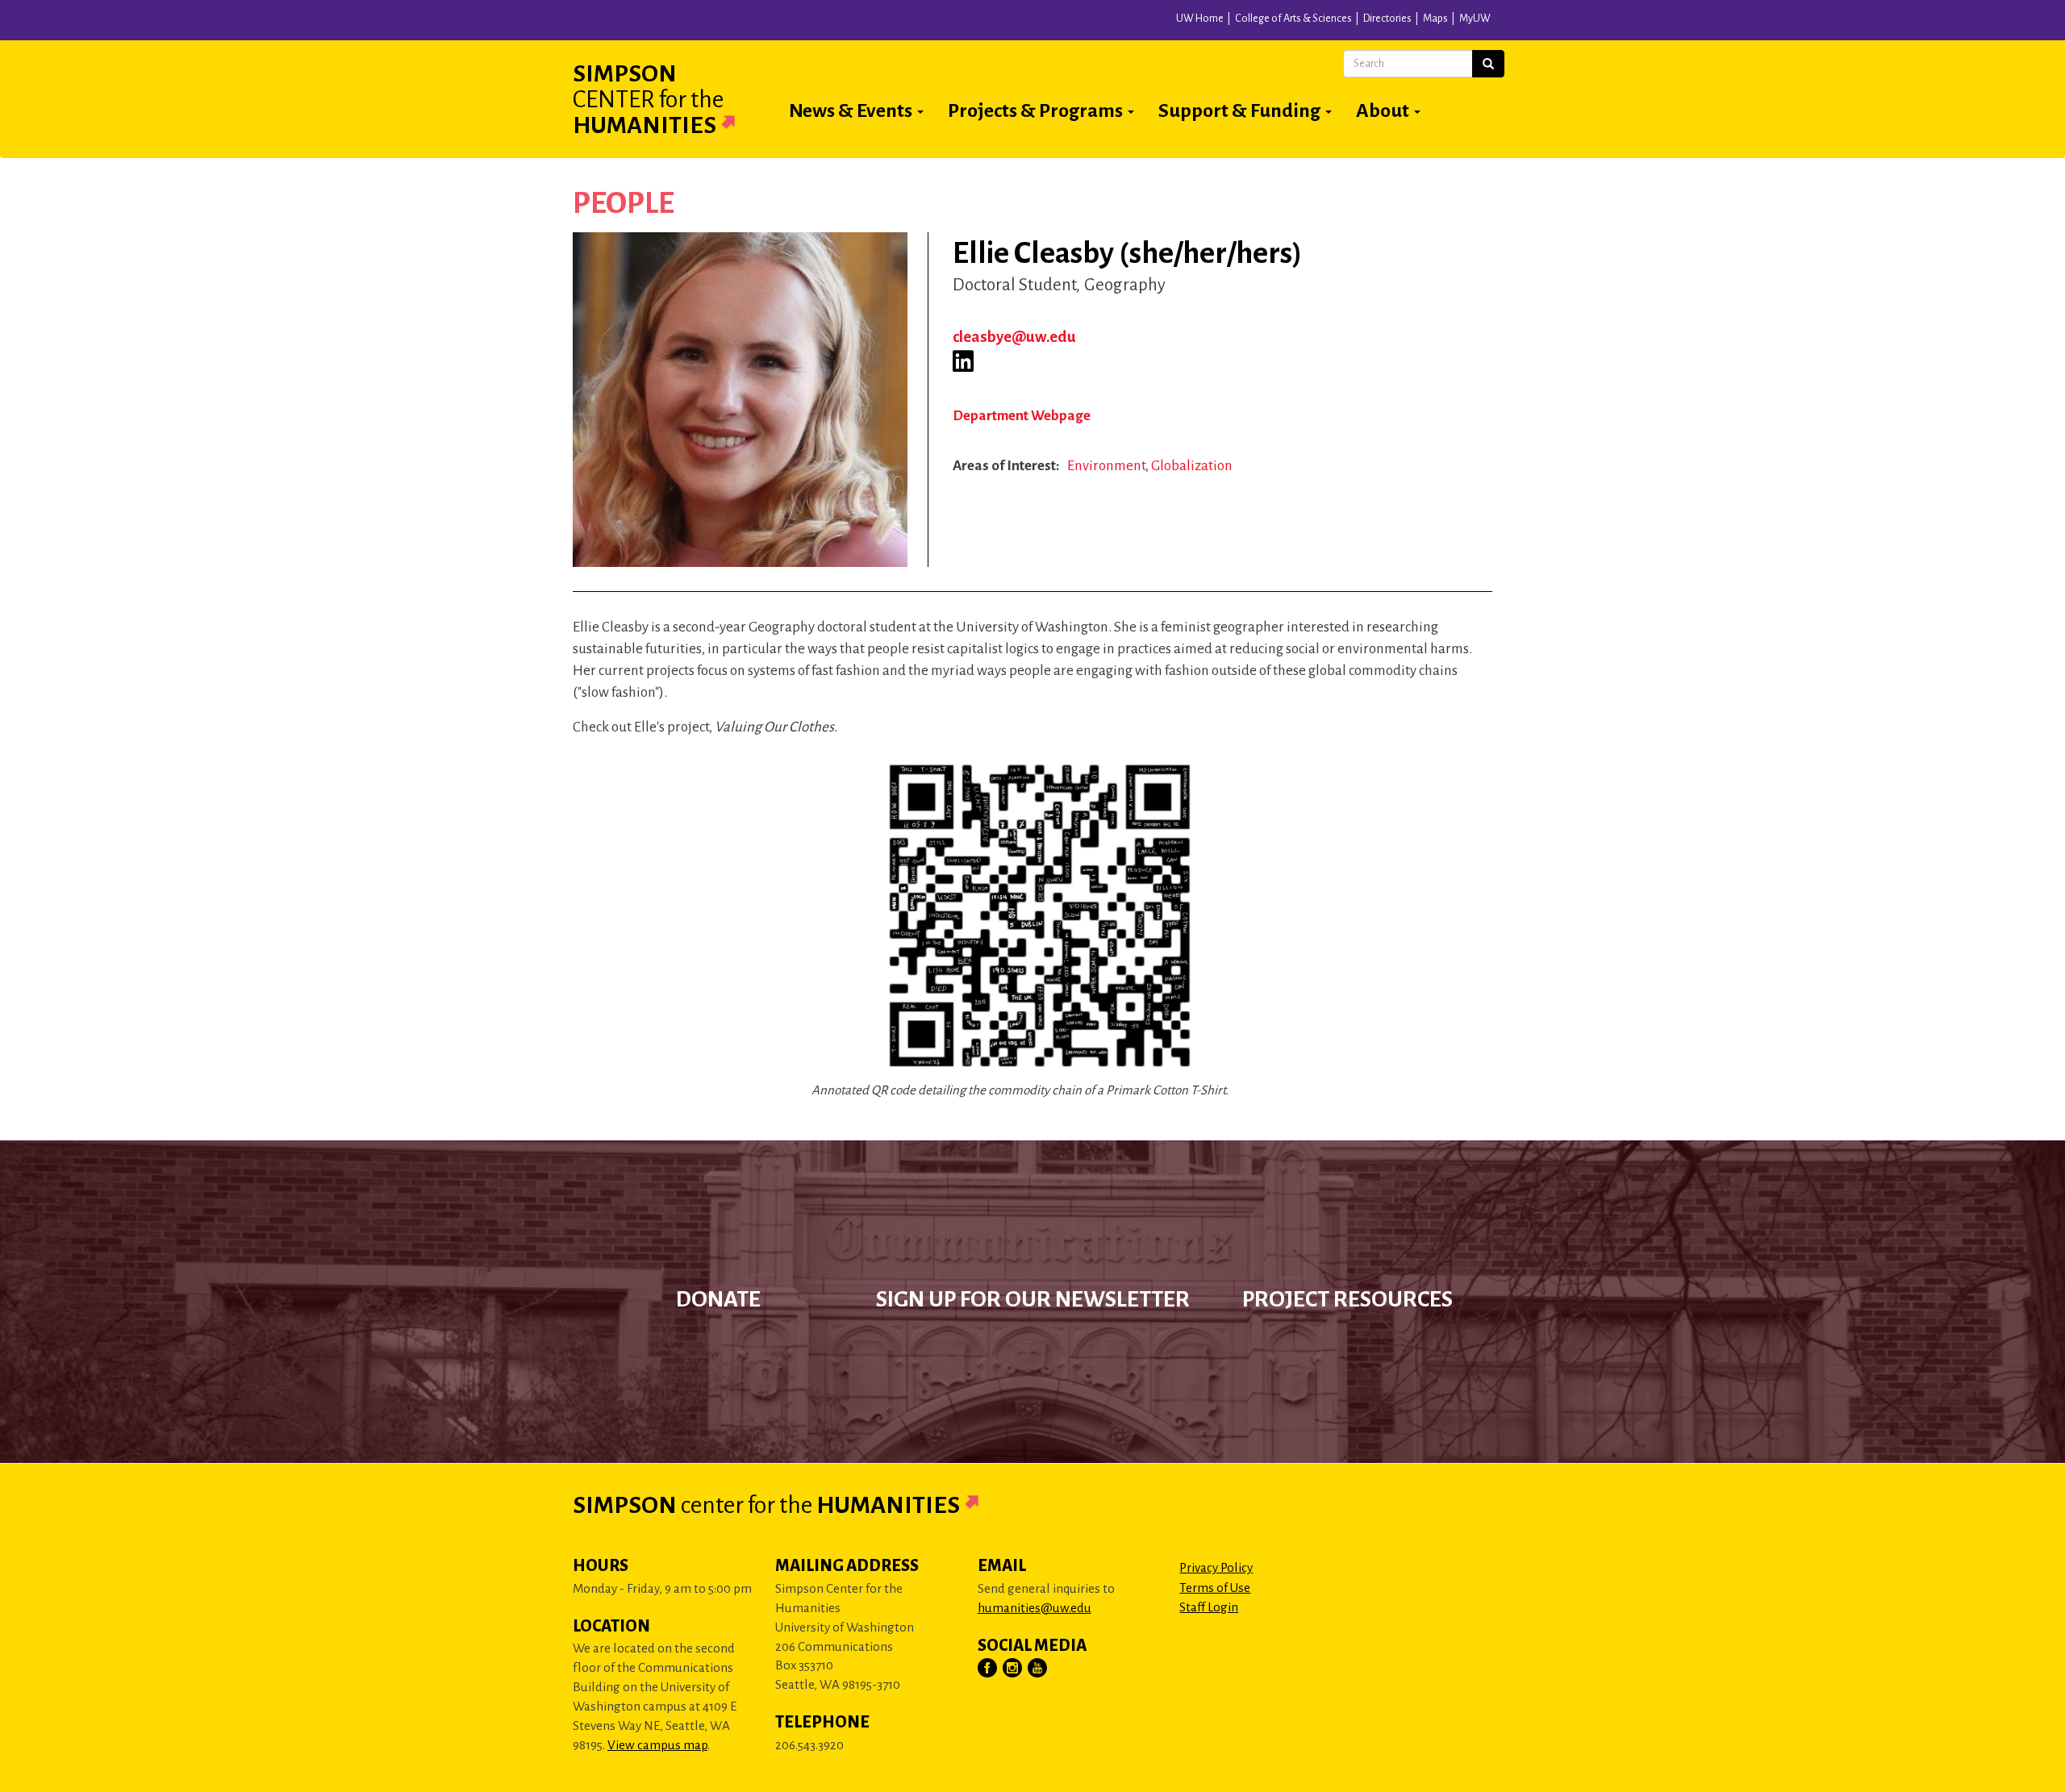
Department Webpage (1022, 416)
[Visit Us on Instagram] (1013, 1669)
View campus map (657, 1745)
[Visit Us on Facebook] (988, 1669)
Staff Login (1209, 1607)
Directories (1387, 19)
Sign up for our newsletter (1033, 1299)
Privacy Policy (1216, 1567)
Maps (1435, 19)
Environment (1106, 466)
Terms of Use (1215, 1588)
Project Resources (1347, 1299)
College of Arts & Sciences (1293, 19)
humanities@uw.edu (1035, 1608)
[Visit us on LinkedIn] (963, 361)
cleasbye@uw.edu (1014, 337)
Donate (718, 1299)
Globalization (1192, 466)
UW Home (1200, 19)
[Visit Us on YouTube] (1038, 1669)
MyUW (1475, 19)
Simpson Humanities (648, 99)
